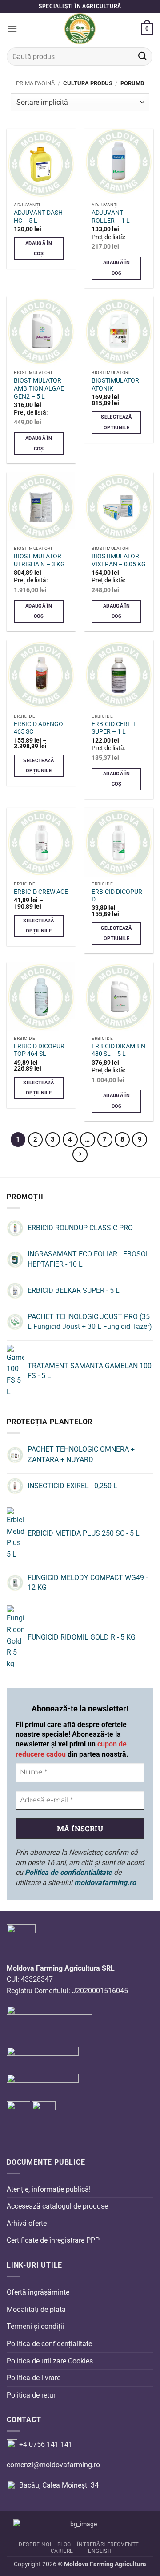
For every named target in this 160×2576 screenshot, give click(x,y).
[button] (12, 29)
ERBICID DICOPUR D (117, 896)
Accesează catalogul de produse (57, 2206)
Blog (64, 2544)
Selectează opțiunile (116, 422)
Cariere (62, 2551)
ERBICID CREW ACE (41, 892)
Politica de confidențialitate (49, 2344)
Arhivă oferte (27, 2223)
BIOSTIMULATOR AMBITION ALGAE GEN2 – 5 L (39, 388)
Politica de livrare (34, 2378)
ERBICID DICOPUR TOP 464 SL (39, 1050)
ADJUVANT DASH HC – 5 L (38, 217)
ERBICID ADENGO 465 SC (38, 728)
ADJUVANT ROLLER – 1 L (111, 217)
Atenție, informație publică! (49, 2189)
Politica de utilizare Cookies (50, 2361)
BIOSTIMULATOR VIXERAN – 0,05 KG (119, 560)
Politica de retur (31, 2395)
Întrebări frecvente (108, 2544)
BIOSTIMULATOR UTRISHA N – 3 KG (39, 560)
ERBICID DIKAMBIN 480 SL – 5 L (118, 1050)
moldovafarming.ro (105, 1883)
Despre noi (35, 2544)
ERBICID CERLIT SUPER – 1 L (114, 728)
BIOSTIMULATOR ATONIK (115, 384)
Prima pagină (35, 83)
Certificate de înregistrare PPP (53, 2240)
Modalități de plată (36, 2309)
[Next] (80, 1154)
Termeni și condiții (35, 2326)
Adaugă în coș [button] (39, 249)
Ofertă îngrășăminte (38, 2292)
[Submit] (143, 57)
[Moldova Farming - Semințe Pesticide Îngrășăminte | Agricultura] (80, 29)
